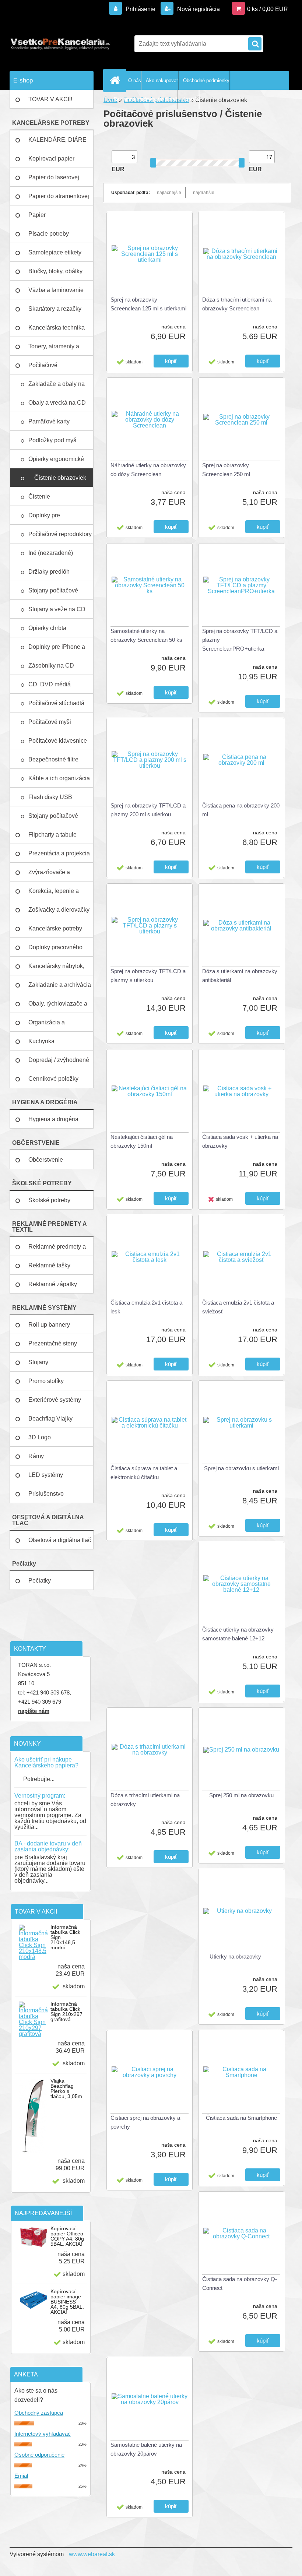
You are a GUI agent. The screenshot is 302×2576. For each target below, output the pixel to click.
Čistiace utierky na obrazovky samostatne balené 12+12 (238, 1634)
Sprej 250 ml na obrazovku (241, 1795)
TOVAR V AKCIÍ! (50, 99)
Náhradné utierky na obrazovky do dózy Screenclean (148, 470)
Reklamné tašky (49, 1265)
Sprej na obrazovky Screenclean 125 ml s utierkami (148, 304)
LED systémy (46, 1475)
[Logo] (60, 44)
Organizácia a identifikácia (47, 1025)
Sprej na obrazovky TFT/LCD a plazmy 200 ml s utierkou (148, 810)
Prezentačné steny (53, 1343)
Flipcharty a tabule (52, 835)
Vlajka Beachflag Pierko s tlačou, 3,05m (66, 2088)
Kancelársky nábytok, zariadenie (56, 969)
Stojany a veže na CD (58, 609)
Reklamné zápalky (53, 1284)
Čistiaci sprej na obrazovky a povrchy (145, 2122)
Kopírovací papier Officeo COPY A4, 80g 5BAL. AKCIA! (67, 2236)
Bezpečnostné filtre (54, 759)
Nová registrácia (198, 9)
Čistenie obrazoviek (61, 478)
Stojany (38, 1362)
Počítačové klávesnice (58, 741)
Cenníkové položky (53, 1079)
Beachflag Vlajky (50, 1419)
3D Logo (40, 1437)
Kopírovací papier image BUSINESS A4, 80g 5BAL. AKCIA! (67, 2302)
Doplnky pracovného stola (55, 950)
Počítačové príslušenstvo (46, 368)
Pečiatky (40, 1581)
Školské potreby (49, 1200)
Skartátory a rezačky (55, 309)
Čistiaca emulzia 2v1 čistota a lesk (146, 1307)
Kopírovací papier (51, 159)
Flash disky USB (51, 797)
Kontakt (191, 99)
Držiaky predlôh (50, 572)
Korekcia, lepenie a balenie (54, 894)
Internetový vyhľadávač (43, 2434)
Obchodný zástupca (39, 2413)
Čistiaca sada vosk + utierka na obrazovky (240, 1141)
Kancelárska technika (57, 328)
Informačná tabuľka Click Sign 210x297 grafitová (66, 2012)
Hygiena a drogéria (53, 1119)
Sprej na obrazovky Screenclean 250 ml (226, 470)
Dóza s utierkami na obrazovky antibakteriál (240, 976)
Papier (37, 215)
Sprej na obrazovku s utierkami (241, 1468)
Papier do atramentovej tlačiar (59, 199)
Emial (21, 2476)
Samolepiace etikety (55, 252)
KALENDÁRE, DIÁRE (57, 140)
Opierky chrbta (48, 628)
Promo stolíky (46, 1381)
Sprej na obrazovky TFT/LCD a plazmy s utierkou (148, 976)
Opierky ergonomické (57, 459)
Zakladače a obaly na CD (57, 387)
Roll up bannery (49, 1325)
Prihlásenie (141, 9)
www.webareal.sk (92, 2554)
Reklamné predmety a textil (57, 1250)
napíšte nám (34, 1711)
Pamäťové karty (50, 421)
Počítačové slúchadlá (57, 703)
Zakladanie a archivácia (60, 985)
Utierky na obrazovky (235, 1956)
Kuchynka (41, 1041)
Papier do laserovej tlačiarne (54, 180)
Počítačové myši (50, 722)
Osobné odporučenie (39, 2455)
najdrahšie (204, 193)
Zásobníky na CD (52, 666)
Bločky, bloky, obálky (55, 271)
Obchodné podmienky (206, 80)
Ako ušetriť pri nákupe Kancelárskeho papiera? (46, 1762)
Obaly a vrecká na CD (58, 403)
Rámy (36, 1456)
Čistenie (40, 497)
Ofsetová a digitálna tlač (60, 1540)
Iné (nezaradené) (51, 553)
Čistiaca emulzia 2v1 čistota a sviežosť (238, 1307)
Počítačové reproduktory (61, 534)
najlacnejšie (169, 193)
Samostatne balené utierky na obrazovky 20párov (146, 2449)
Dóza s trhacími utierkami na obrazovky (145, 1800)
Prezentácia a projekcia (59, 853)
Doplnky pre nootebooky (44, 518)
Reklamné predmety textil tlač (146, 99)
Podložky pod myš (53, 440)
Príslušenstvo (46, 1494)
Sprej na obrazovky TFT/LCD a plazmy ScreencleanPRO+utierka (240, 640)
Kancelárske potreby (55, 928)
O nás (135, 80)
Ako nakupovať (162, 80)
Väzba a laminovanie (56, 290)
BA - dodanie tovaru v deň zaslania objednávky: (48, 1846)
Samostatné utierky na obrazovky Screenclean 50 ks (146, 635)
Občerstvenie (46, 1160)
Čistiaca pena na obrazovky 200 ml (241, 810)
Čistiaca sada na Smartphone (241, 2118)
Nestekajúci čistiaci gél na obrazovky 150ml (142, 1141)
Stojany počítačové (53, 590)
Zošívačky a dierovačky (59, 910)
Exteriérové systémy (55, 1400)
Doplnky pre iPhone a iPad (57, 650)
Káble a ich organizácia (60, 778)
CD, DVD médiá (50, 684)
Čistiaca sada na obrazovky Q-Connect (240, 2283)
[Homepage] (116, 80)
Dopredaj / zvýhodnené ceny (59, 1063)
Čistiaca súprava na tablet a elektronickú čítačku (144, 1473)
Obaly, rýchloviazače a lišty (58, 1007)
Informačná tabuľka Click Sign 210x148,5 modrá (65, 1937)
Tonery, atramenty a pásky (54, 349)
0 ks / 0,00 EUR (268, 9)
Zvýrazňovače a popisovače (49, 875)
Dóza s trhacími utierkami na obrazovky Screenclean (237, 304)
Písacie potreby (49, 234)
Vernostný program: (40, 1796)
